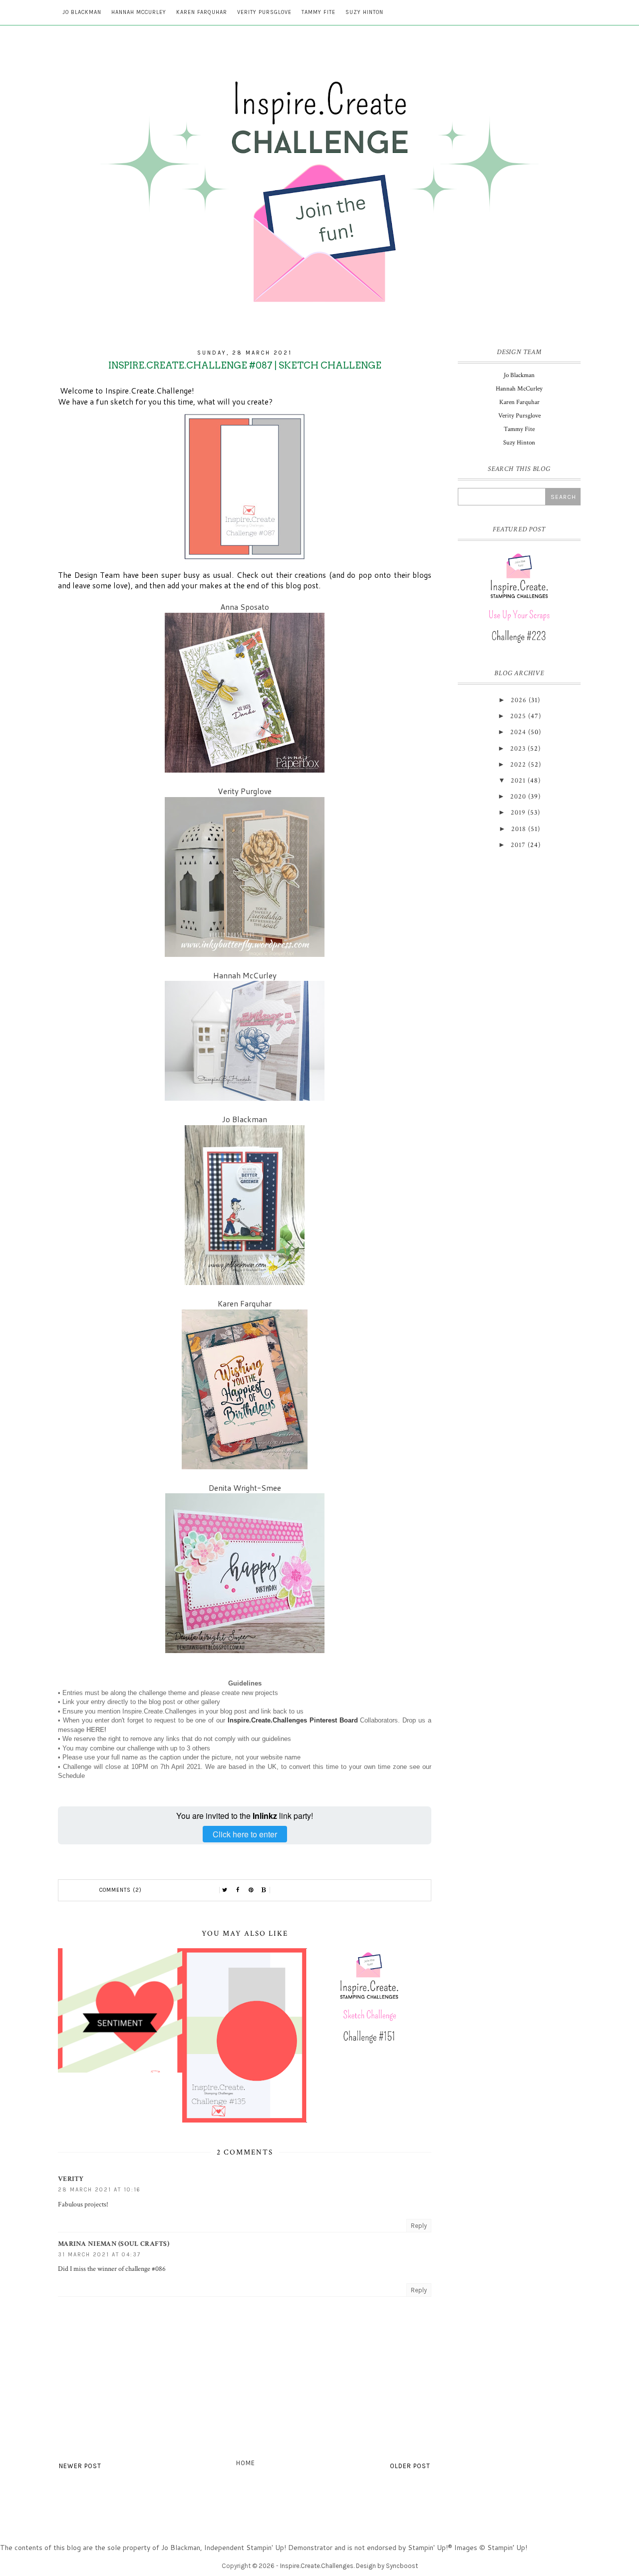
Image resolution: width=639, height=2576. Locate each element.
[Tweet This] (225, 1890)
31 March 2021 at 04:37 (99, 2255)
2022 (518, 765)
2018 (519, 829)
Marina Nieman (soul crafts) (114, 2244)
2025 (518, 716)
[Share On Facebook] (238, 1890)
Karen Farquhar (202, 12)
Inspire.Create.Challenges (317, 2566)
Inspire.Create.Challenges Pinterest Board (293, 1720)
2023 (518, 749)
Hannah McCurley (139, 12)
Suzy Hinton (364, 12)
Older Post (410, 2466)
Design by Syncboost (387, 2566)
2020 (518, 797)
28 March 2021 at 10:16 (99, 2190)
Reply (419, 2226)
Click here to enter (245, 1834)
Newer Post (80, 2466)
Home (246, 2463)
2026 (519, 700)
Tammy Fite (319, 12)
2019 (518, 813)
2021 (518, 781)
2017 (518, 845)
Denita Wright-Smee (245, 1488)
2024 (518, 732)
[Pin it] (251, 1890)
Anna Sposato (245, 607)
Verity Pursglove (264, 12)
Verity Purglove (245, 791)
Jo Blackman (82, 12)
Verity (71, 2179)
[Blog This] (264, 1890)
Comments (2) (121, 1890)
